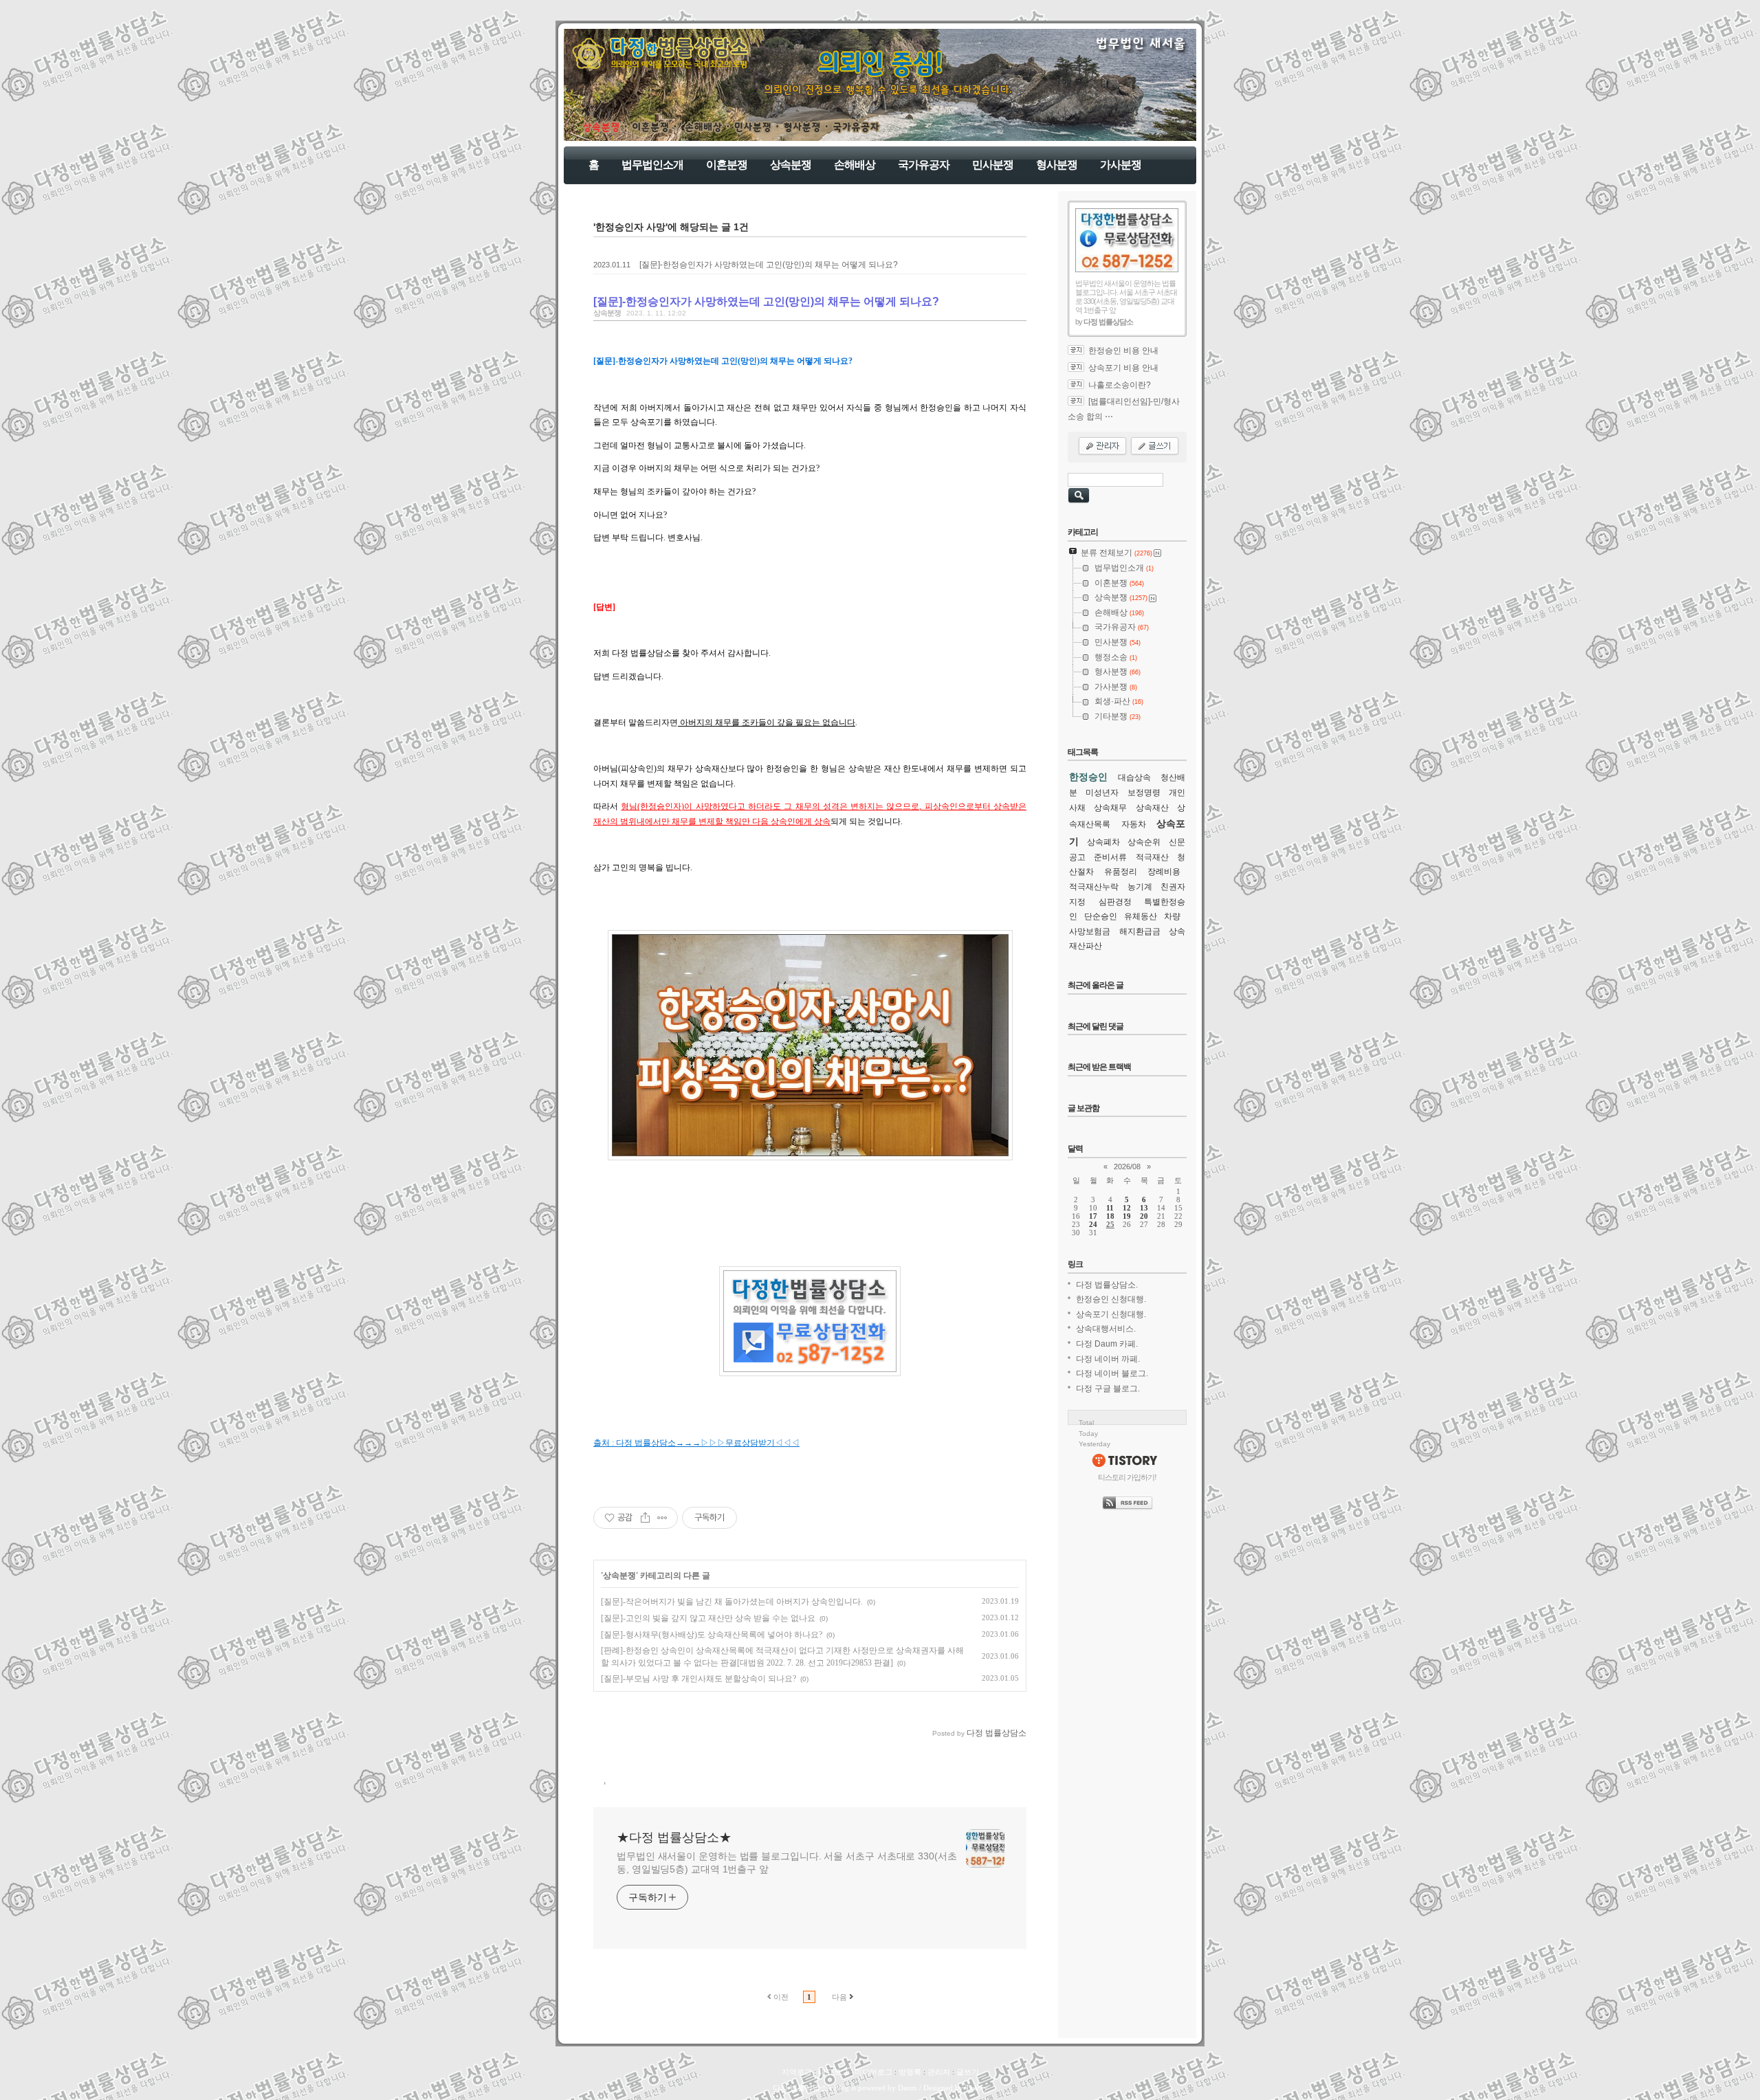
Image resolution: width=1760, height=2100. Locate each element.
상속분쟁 (791, 165)
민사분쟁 (993, 165)
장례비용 (1164, 872)
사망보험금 (1090, 931)
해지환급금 (1140, 931)
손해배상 (855, 165)
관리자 (939, 2072)
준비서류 (1110, 857)
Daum (907, 2088)
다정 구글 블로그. (1108, 1389)
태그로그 (833, 2072)
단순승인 (1101, 916)
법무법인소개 (652, 165)
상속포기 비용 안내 (1123, 368)
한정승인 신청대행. (1111, 1299)
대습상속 (1134, 777)
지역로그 (797, 2072)
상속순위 (1144, 842)
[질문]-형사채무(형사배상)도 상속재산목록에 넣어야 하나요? (712, 1635)
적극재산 (1152, 857)
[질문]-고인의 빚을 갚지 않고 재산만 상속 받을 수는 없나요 (708, 1618)
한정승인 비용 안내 (1123, 351)
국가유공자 (924, 165)
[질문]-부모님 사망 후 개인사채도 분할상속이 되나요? (698, 1679)
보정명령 (1144, 793)
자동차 (1134, 824)
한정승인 (1088, 777)
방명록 (910, 2072)
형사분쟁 (1057, 165)
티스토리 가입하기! (1127, 1477)
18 (1110, 1216)
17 (1093, 1216)
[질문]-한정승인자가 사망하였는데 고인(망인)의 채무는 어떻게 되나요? (769, 265)
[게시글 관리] (662, 1518)
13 (1144, 1208)
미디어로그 (873, 2072)
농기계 (1140, 887)
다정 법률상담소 (800, 2088)
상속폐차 (1103, 842)
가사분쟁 (1121, 165)
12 (1127, 1208)
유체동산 (1141, 916)
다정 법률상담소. (1107, 1285)
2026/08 (1127, 1167)
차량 (1172, 916)
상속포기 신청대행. (1111, 1314)
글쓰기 (968, 2072)
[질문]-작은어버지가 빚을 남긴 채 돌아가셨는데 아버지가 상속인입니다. (732, 1602)
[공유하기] (645, 1518)
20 (1144, 1216)
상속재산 (1152, 808)
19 (1127, 1216)
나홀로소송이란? (1120, 385)
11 (1110, 1208)
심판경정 (1115, 902)
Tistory (977, 2088)
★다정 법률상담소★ (674, 1837)
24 (1093, 1224)
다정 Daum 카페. (1107, 1344)
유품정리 (1121, 872)
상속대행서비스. (1106, 1329)
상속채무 (1110, 808)
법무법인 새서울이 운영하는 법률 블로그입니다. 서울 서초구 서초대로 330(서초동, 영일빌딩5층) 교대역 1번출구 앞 (787, 1863)
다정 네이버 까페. (1108, 1359)
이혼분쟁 (727, 165)
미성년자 (1102, 793)
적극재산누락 (1094, 887)
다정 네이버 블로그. (1112, 1373)
